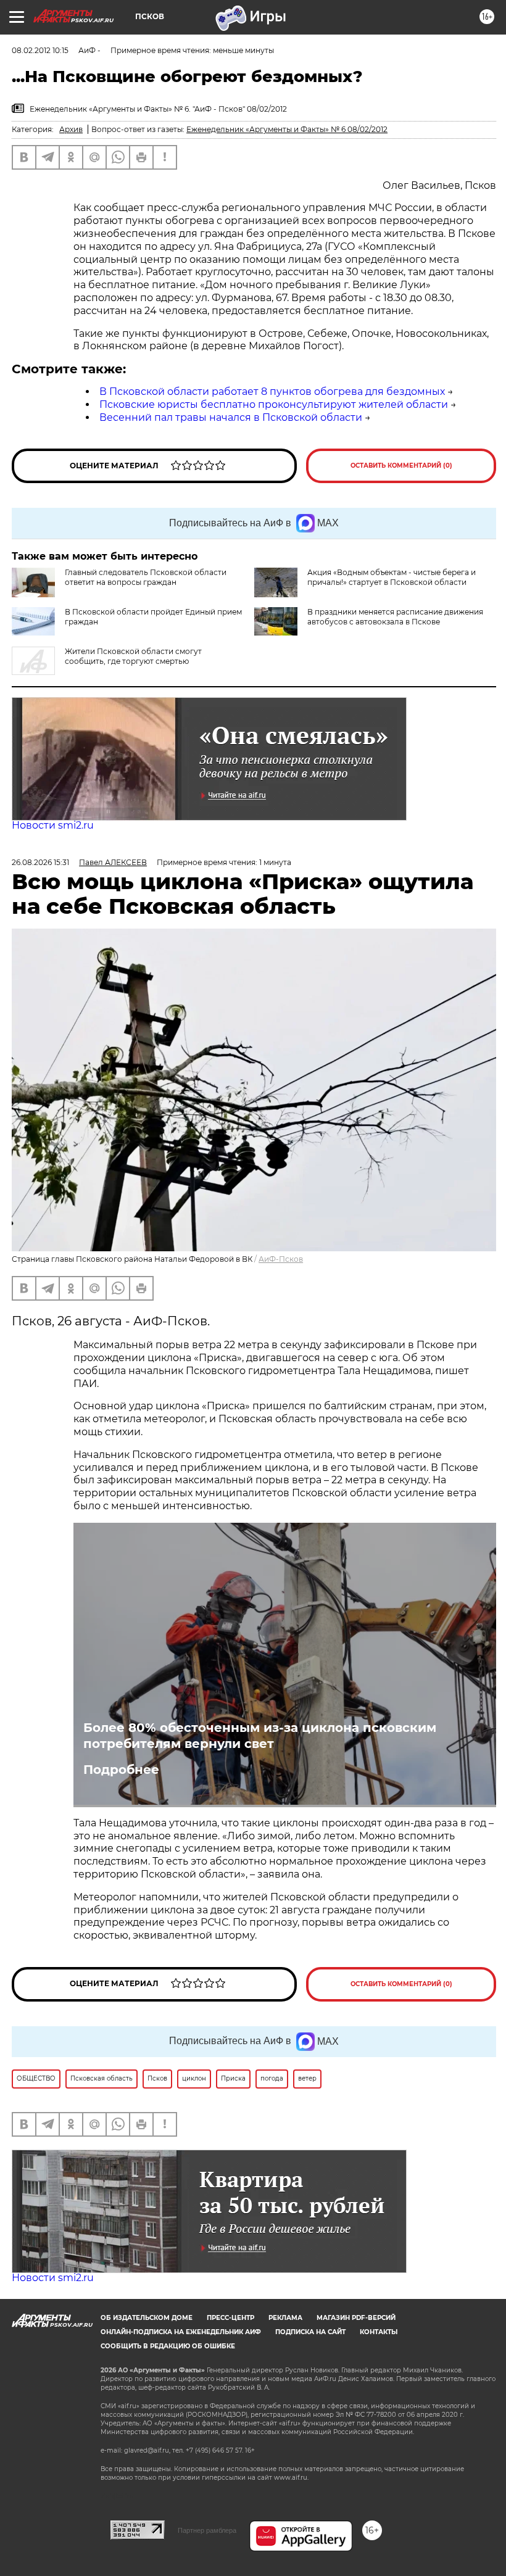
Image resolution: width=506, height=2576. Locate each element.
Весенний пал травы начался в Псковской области (231, 417)
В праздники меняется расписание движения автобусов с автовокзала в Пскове (395, 617)
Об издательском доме (147, 2318)
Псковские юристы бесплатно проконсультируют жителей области (274, 404)
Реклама (285, 2318)
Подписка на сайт (310, 2332)
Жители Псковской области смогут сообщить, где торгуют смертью (133, 656)
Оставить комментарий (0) (401, 466)
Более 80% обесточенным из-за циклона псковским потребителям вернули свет (260, 1736)
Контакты (379, 2332)
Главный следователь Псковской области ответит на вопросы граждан (146, 577)
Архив (71, 129)
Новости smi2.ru (53, 825)
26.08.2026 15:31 (40, 862)
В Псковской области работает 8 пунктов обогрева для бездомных (272, 391)
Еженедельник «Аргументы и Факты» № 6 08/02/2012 (287, 129)
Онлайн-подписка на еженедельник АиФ (181, 2332)
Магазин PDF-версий (356, 2318)
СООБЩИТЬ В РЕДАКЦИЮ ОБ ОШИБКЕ (168, 2346)
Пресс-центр (230, 2318)
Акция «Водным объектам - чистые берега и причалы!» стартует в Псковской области (392, 577)
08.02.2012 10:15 (40, 50)
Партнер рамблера (207, 2530)
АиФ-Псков (281, 1259)
